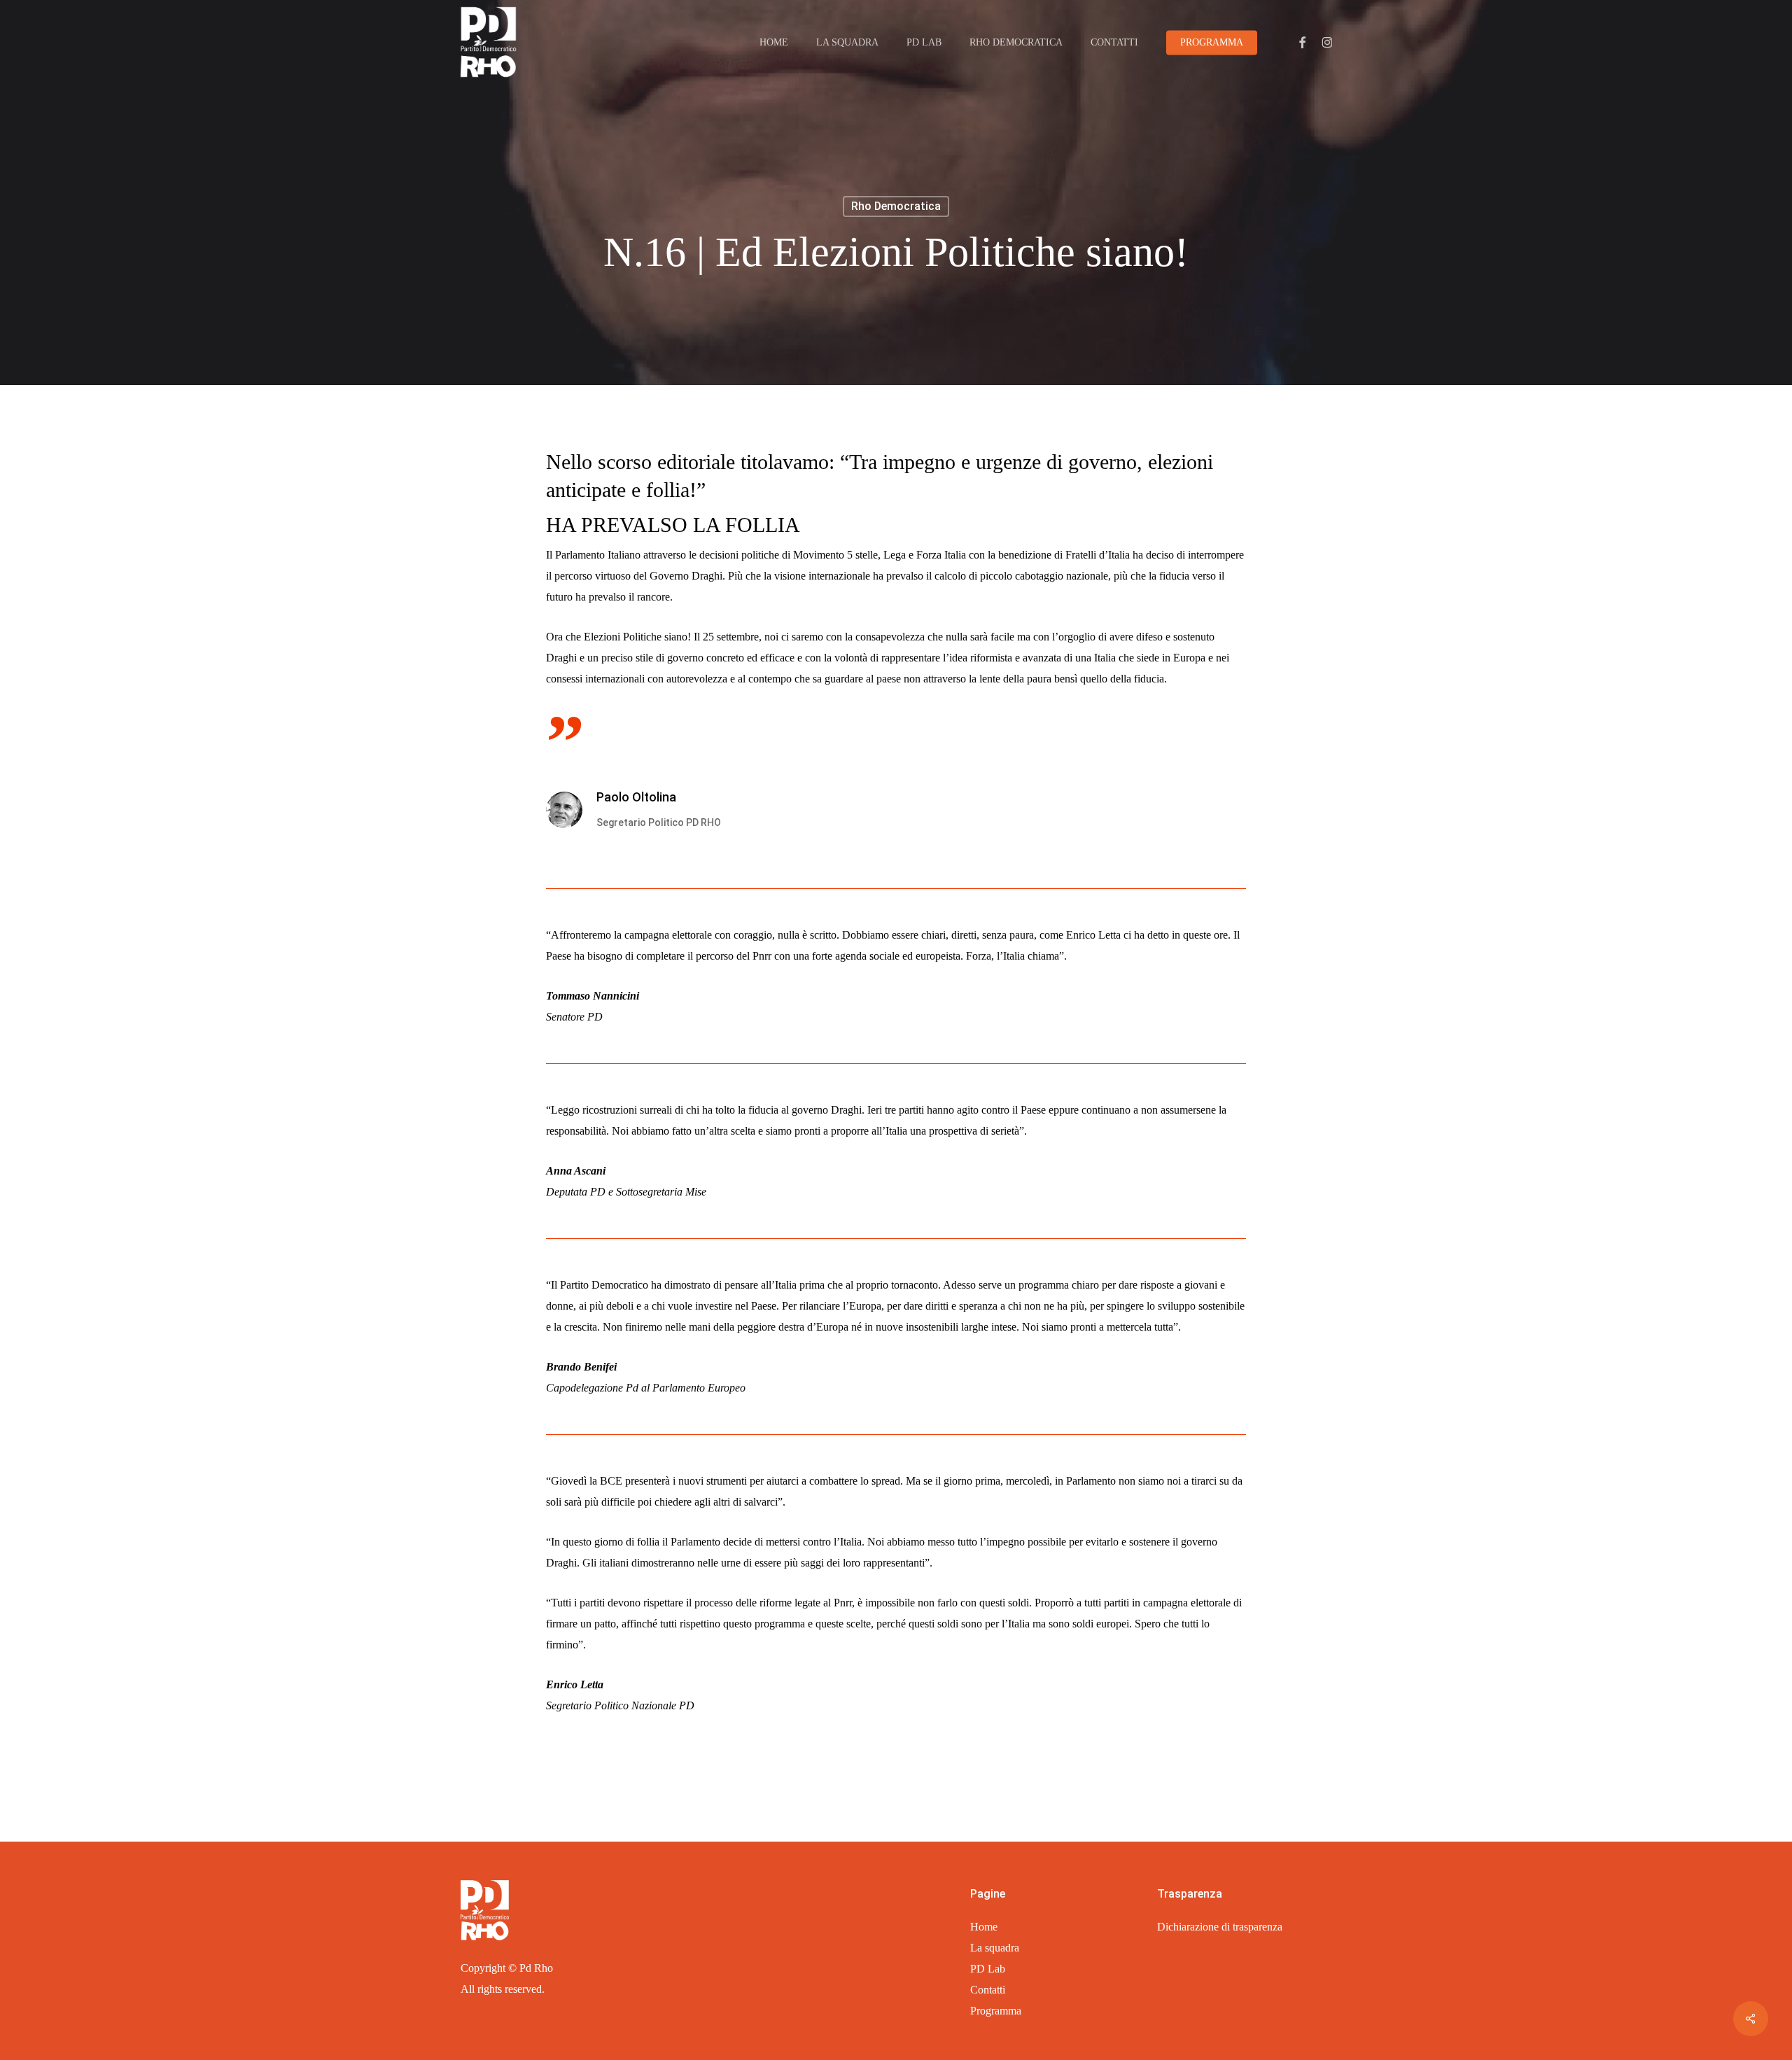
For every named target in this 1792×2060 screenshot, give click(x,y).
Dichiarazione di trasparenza (1220, 1927)
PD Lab (988, 1969)
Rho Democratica (896, 206)
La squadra (995, 1948)
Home (984, 1927)
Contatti (988, 1990)
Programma (996, 2011)
